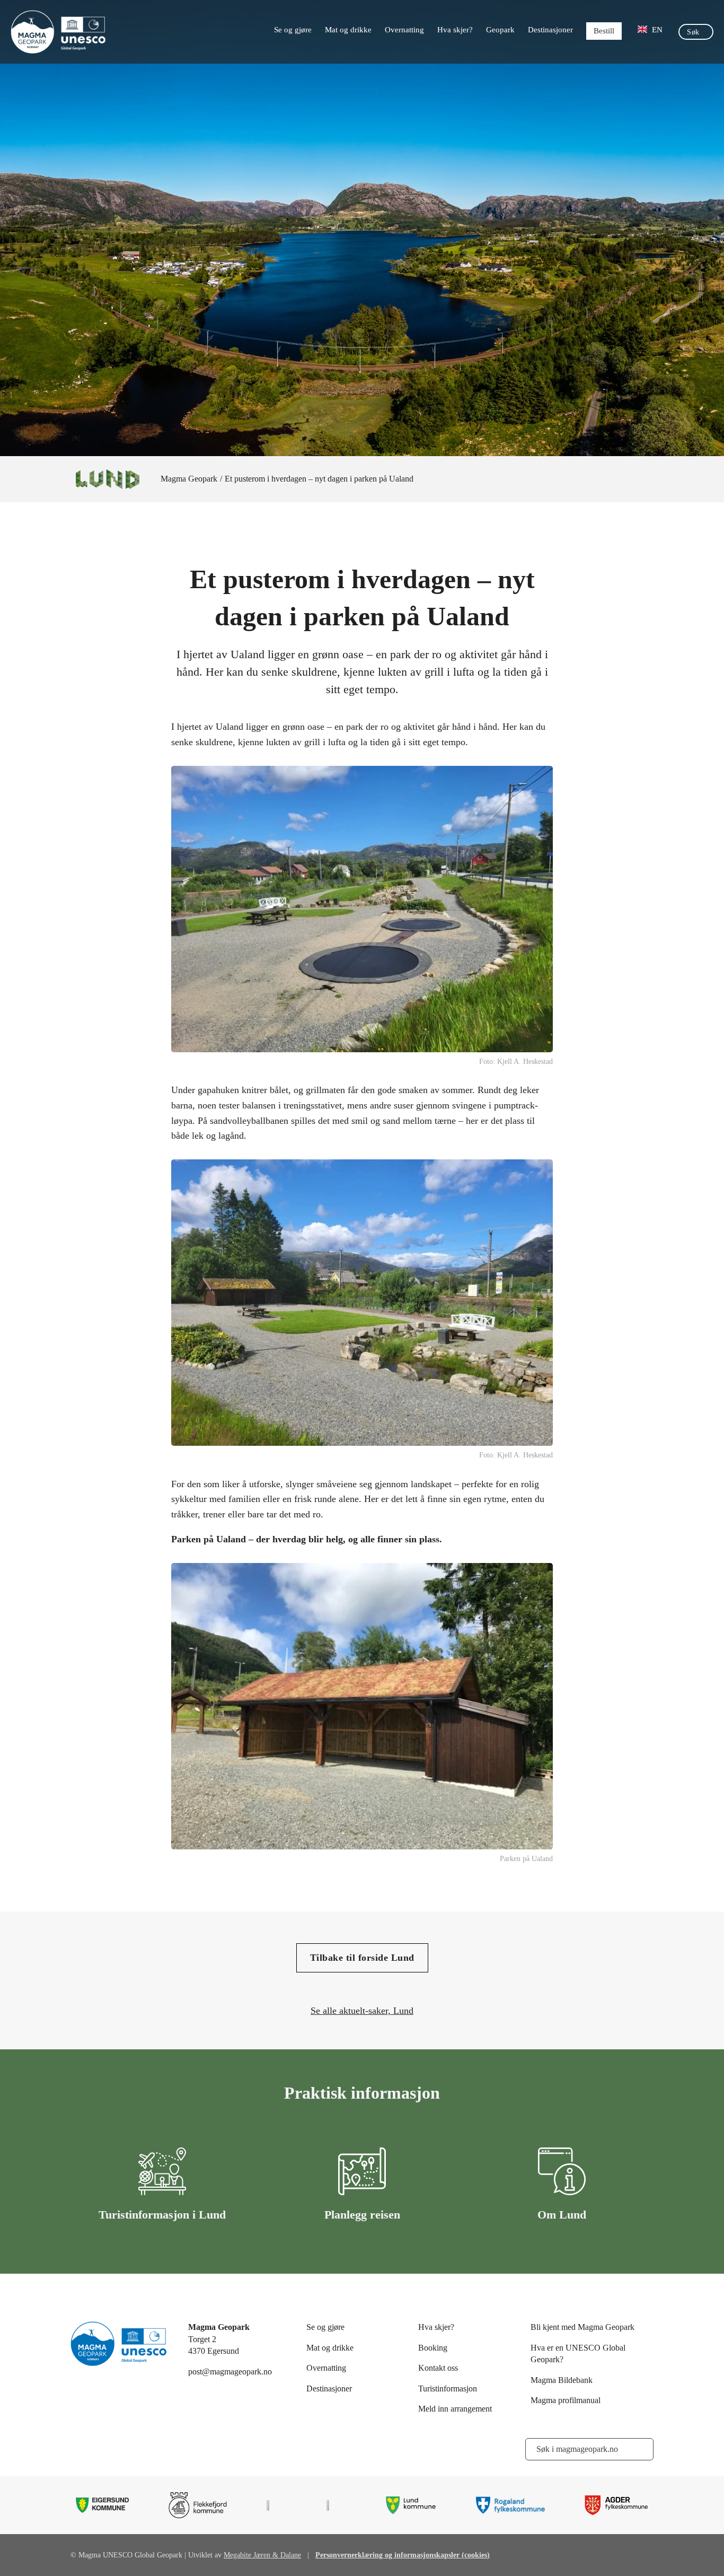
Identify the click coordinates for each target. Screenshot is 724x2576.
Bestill (604, 31)
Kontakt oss (438, 2368)
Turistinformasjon (448, 2389)
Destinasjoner (550, 30)
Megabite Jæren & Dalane (262, 2555)
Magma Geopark (189, 479)
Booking (433, 2348)
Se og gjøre (293, 30)
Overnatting (404, 30)
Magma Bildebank (562, 2380)
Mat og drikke (348, 30)
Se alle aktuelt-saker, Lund (362, 2011)
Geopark (500, 30)
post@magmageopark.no (230, 2372)
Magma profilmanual (566, 2400)
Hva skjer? (455, 30)
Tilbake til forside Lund (362, 1958)
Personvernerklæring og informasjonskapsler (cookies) (403, 2555)
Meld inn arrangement (455, 2409)
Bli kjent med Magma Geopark (582, 2327)
